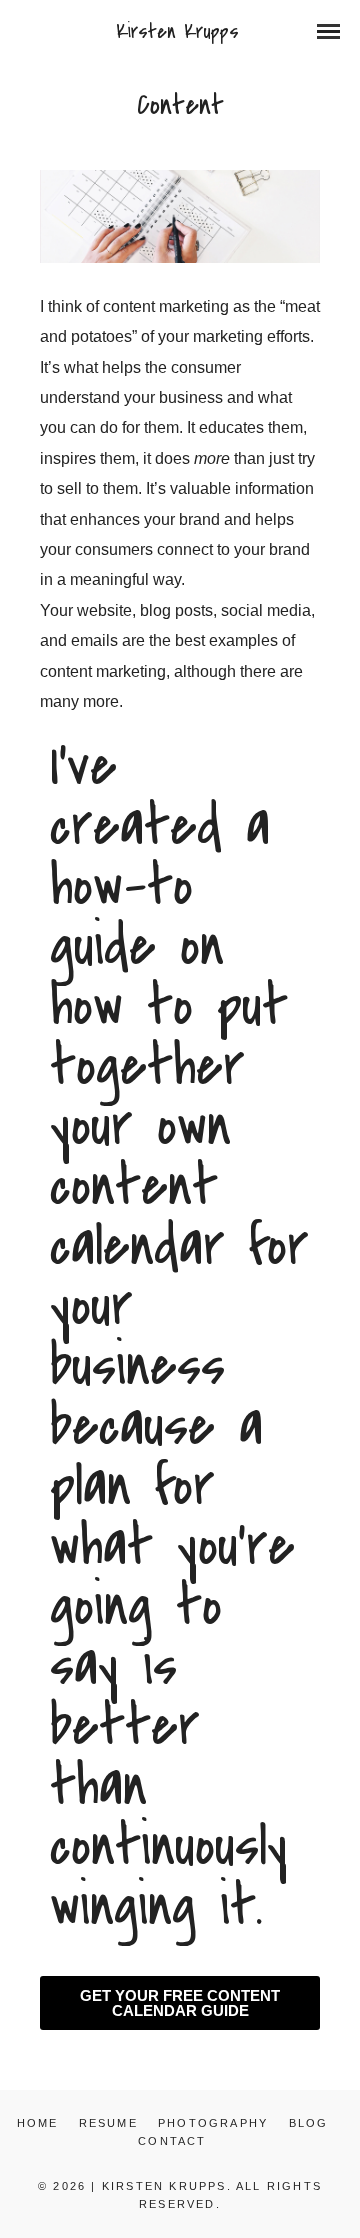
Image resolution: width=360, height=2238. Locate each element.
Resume (108, 2123)
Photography (213, 2123)
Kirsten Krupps (177, 31)
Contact (172, 2141)
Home (38, 2123)
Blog (309, 2123)
